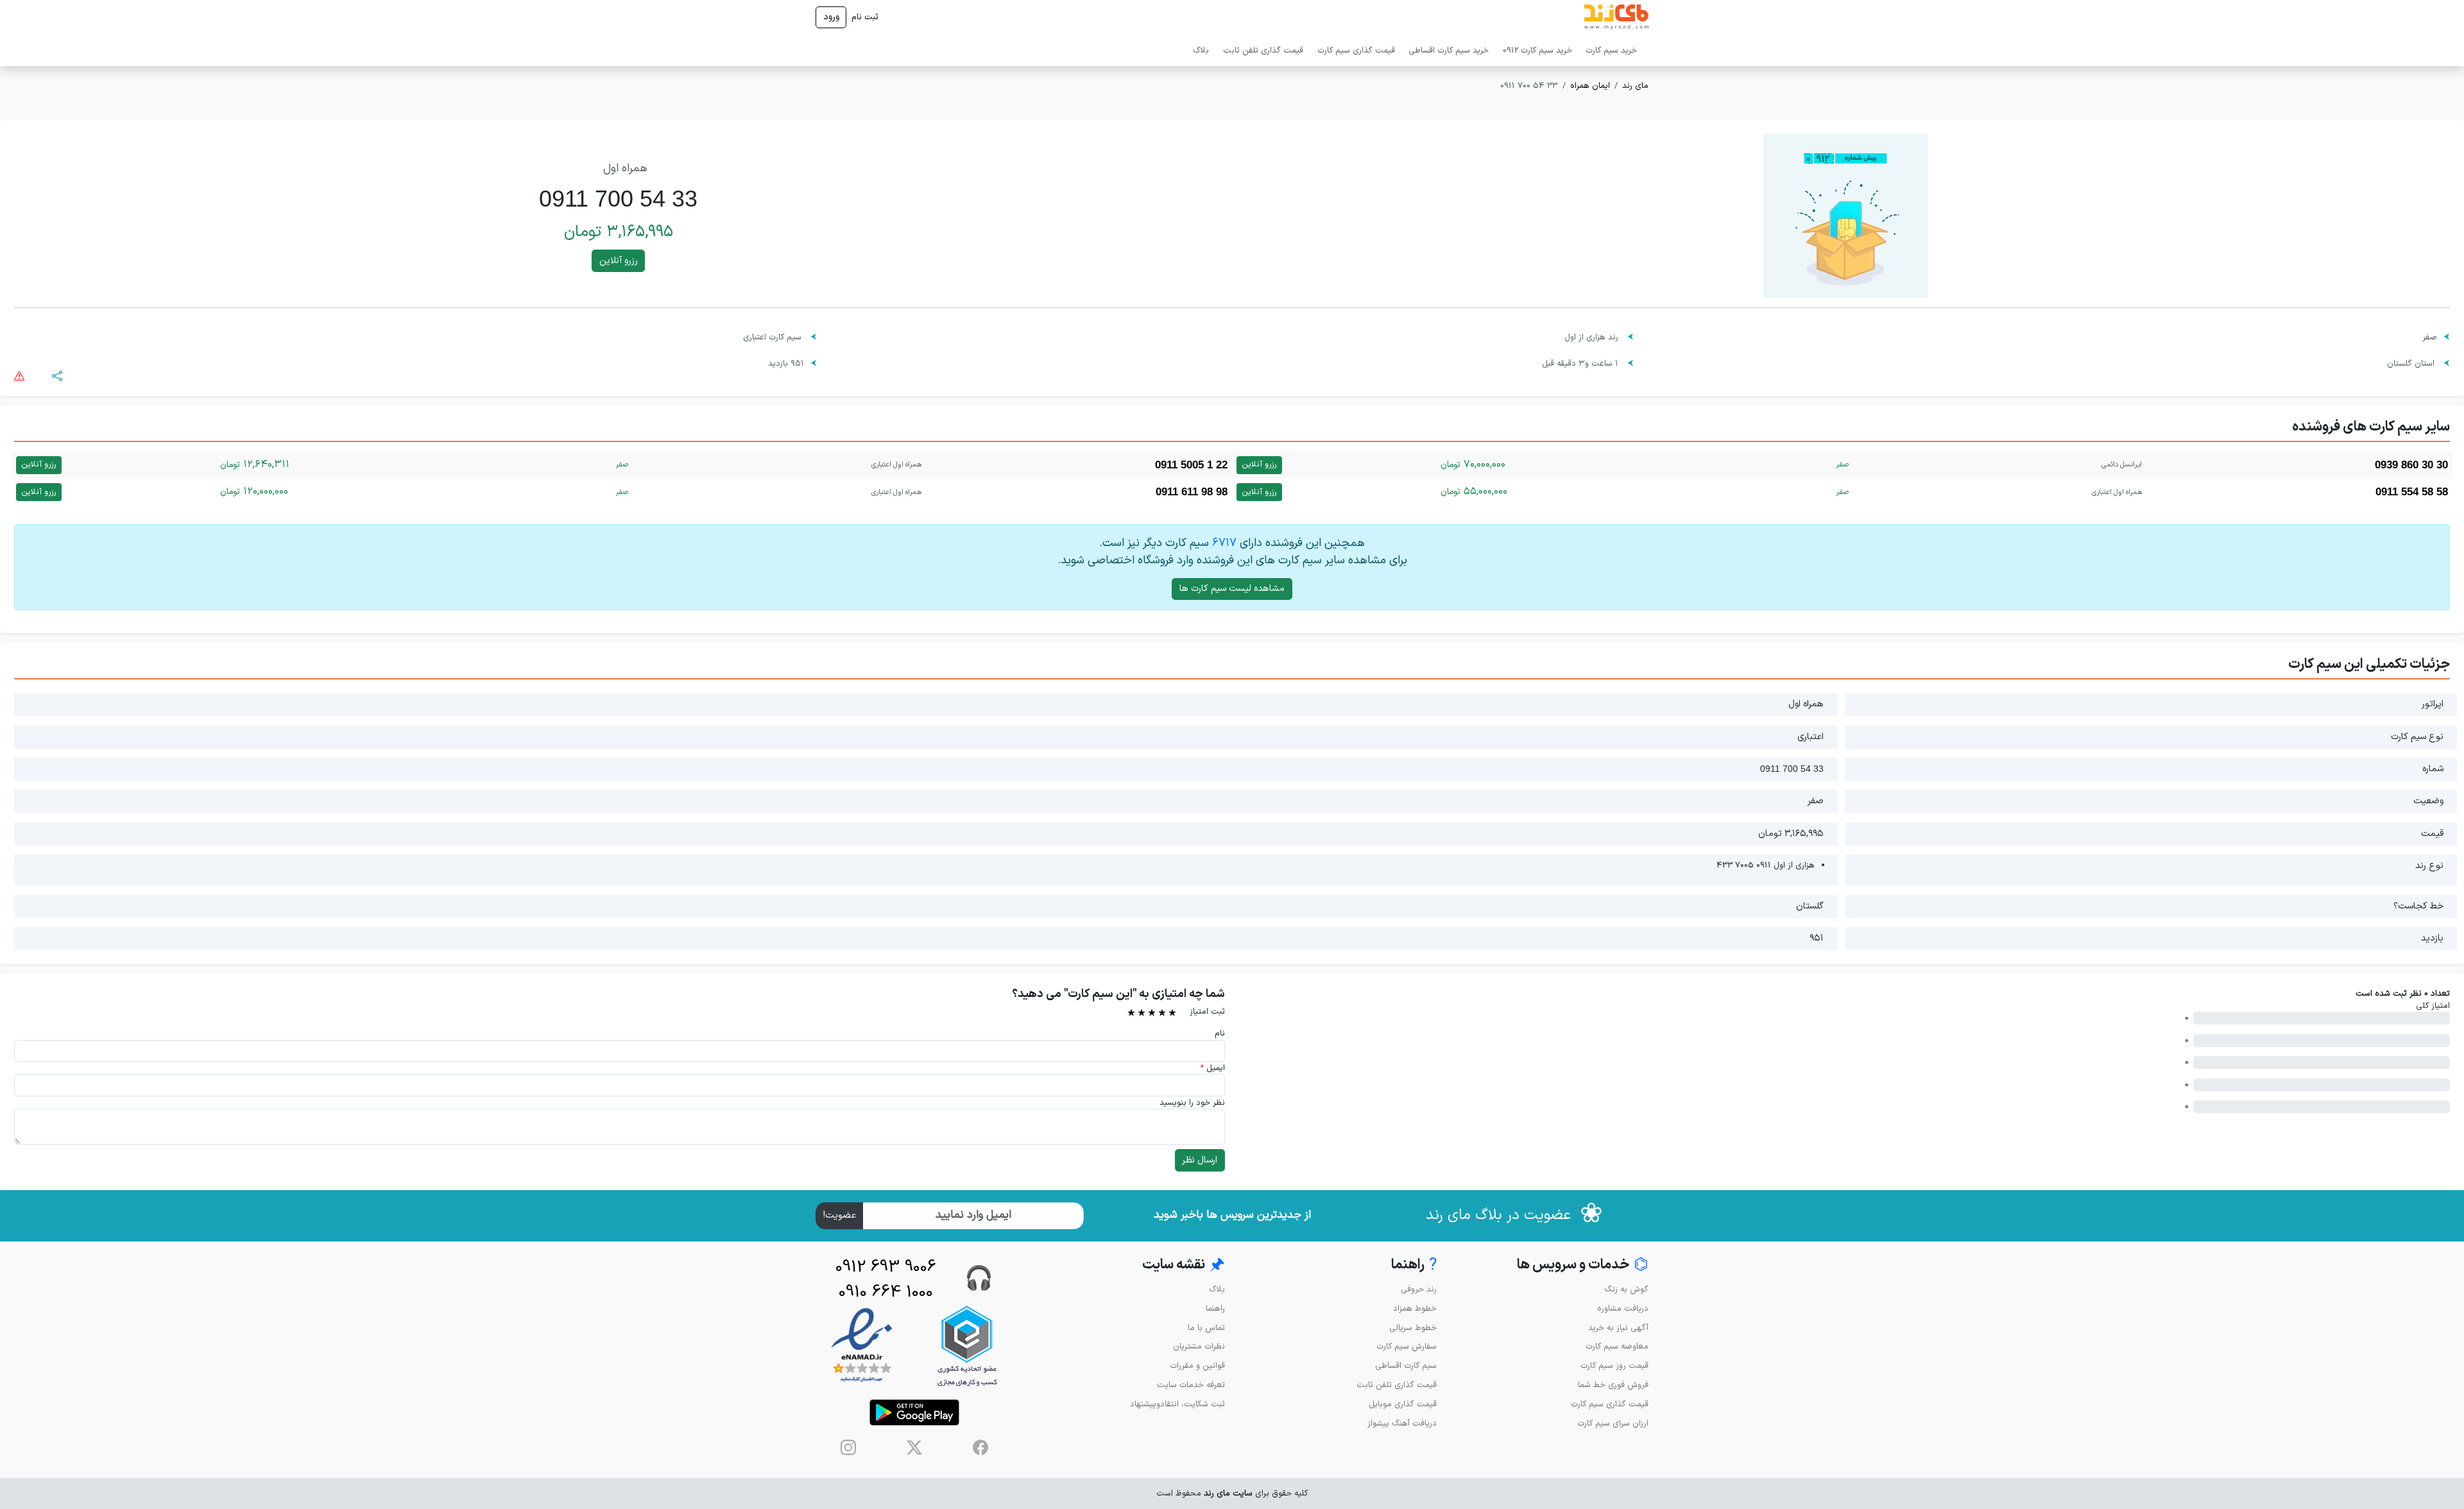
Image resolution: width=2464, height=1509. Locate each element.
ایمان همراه (1590, 86)
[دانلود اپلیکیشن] (914, 1412)
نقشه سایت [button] (1184, 1266)
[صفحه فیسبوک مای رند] (980, 1447)
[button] (57, 376)
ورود (831, 17)
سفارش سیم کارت (1407, 1346)
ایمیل (1212, 1068)
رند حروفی (1419, 1289)
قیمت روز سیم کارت (1614, 1366)
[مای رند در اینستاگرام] (848, 1447)
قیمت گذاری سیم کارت (1356, 50)
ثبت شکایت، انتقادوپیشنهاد (1177, 1404)
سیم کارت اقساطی (1406, 1366)
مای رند (1635, 86)
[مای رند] (1616, 17)
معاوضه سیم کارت (1617, 1346)
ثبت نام (865, 17)
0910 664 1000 (886, 1292)
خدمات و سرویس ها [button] (1583, 1266)
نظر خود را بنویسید (1192, 1103)
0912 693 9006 (886, 1267)
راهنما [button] (1414, 1266)
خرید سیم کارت (1611, 50)
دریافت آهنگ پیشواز (1402, 1423)
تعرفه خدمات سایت (1191, 1385)
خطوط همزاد (1415, 1309)
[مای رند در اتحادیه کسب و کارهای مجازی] (967, 1346)
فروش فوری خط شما (1613, 1385)
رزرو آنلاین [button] (619, 261)
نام (1220, 1033)
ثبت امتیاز (1207, 1011)
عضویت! (840, 1215)
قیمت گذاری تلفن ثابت (1263, 50)
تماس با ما (1206, 1328)
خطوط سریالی (1413, 1328)
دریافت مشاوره (1623, 1309)
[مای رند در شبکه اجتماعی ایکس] (914, 1447)
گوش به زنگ (1626, 1289)
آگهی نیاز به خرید (1618, 1328)
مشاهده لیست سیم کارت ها (1232, 589)
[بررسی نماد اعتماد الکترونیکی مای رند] (862, 1346)
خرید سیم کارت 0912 (1537, 50)
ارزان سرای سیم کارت (1613, 1423)
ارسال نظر (1200, 1160)
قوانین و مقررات (1197, 1366)
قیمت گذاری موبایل (1403, 1404)
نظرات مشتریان (1199, 1346)
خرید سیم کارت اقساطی (1449, 50)
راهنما (1215, 1309)
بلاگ (1201, 50)
